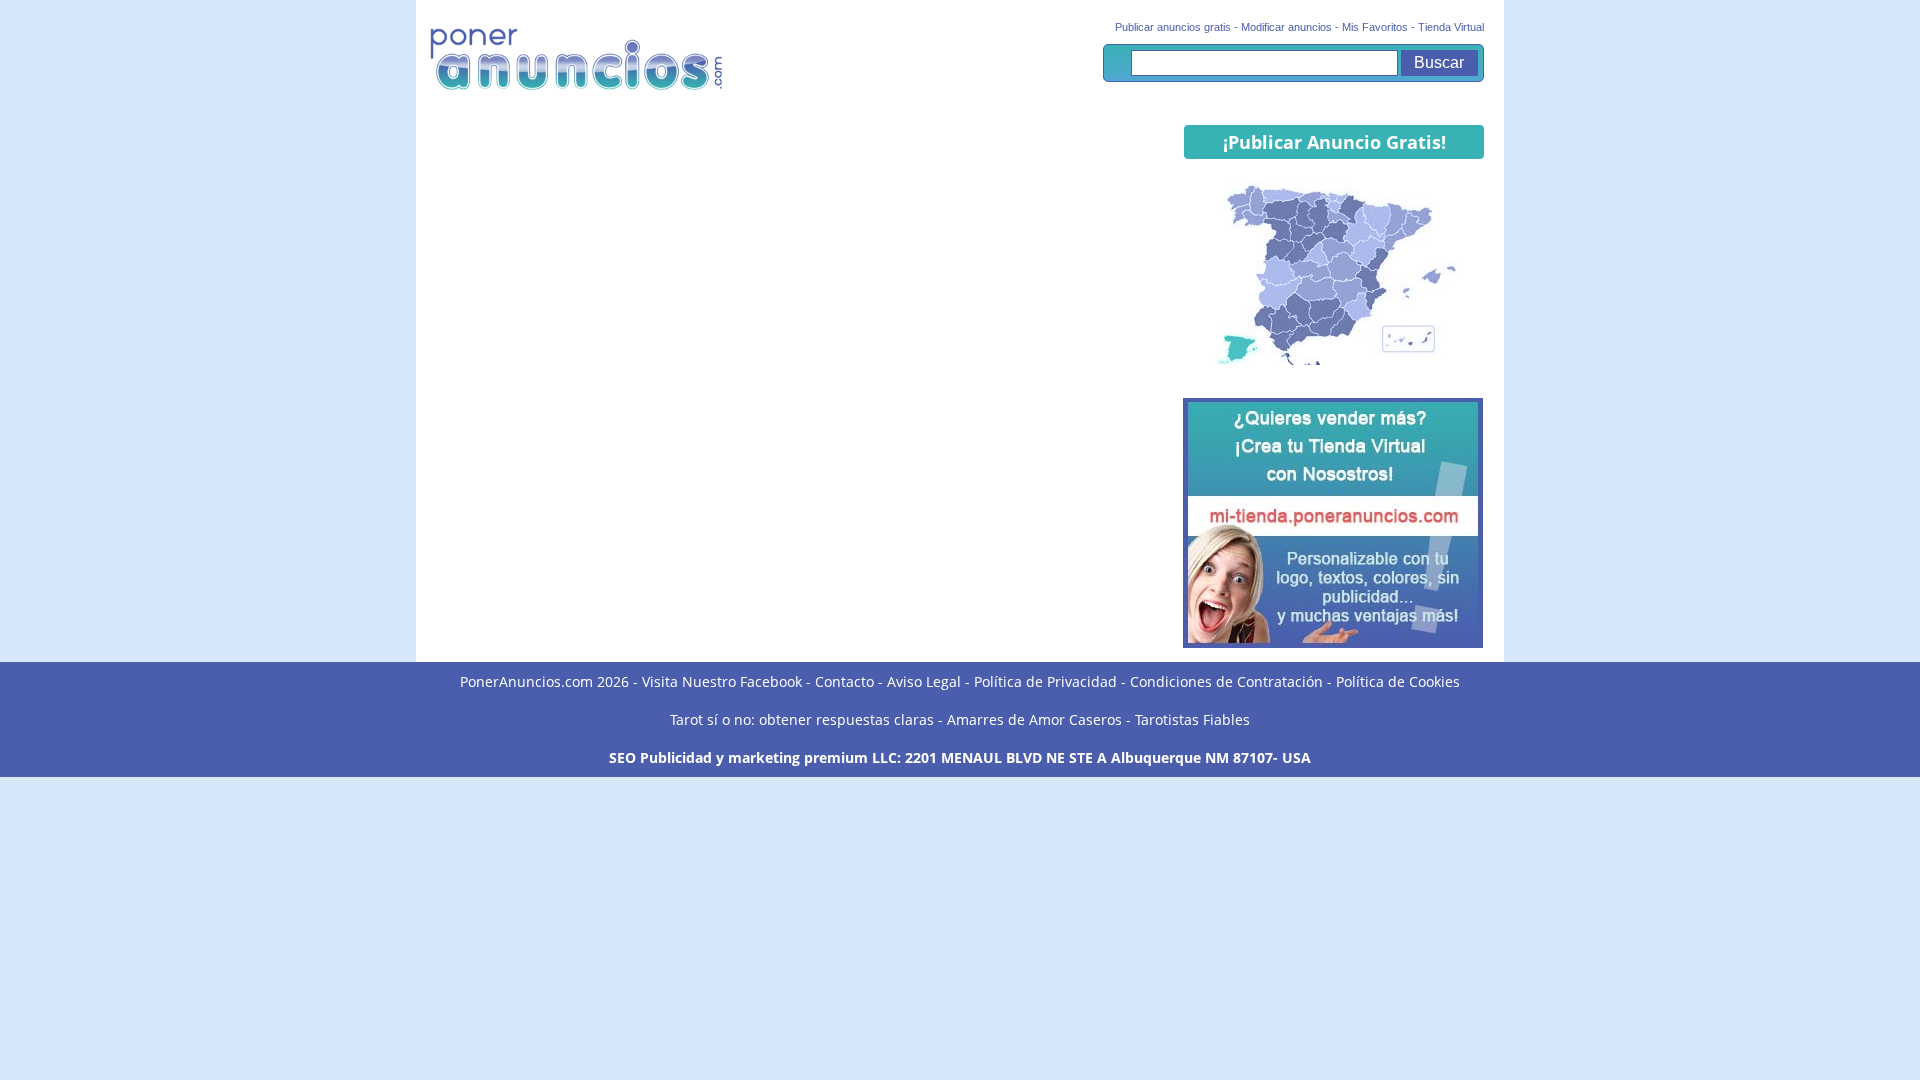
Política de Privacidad (1045, 681)
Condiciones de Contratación (1226, 681)
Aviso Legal (924, 681)
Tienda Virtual (1451, 27)
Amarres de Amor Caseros (1034, 719)
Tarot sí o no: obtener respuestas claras (802, 719)
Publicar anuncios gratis (1173, 27)
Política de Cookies (1398, 681)
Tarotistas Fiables (1192, 719)
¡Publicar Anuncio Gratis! (1334, 142)
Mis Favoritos (1375, 27)
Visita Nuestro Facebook (722, 681)
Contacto (844, 681)
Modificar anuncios (1286, 27)
